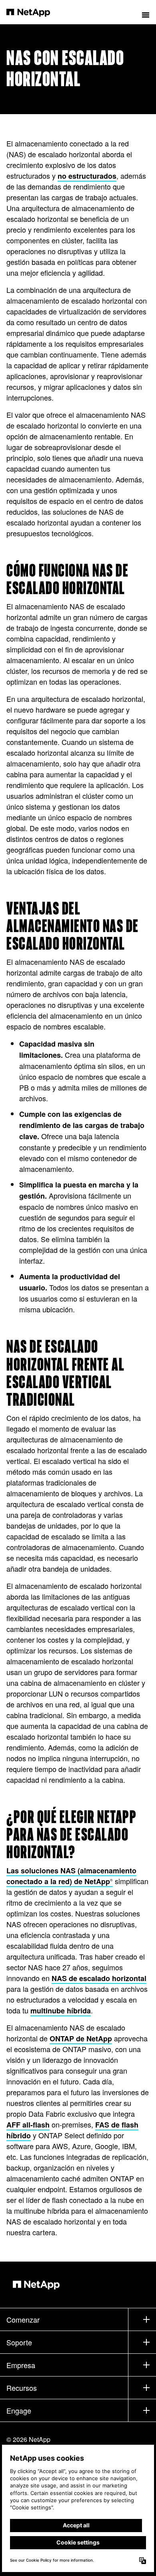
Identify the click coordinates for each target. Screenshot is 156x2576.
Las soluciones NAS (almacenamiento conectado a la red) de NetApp (71, 1876)
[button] (146, 12)
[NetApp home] (33, 12)
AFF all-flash (28, 2125)
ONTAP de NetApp (81, 2039)
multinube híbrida (61, 2011)
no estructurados (87, 176)
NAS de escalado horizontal (99, 1978)
